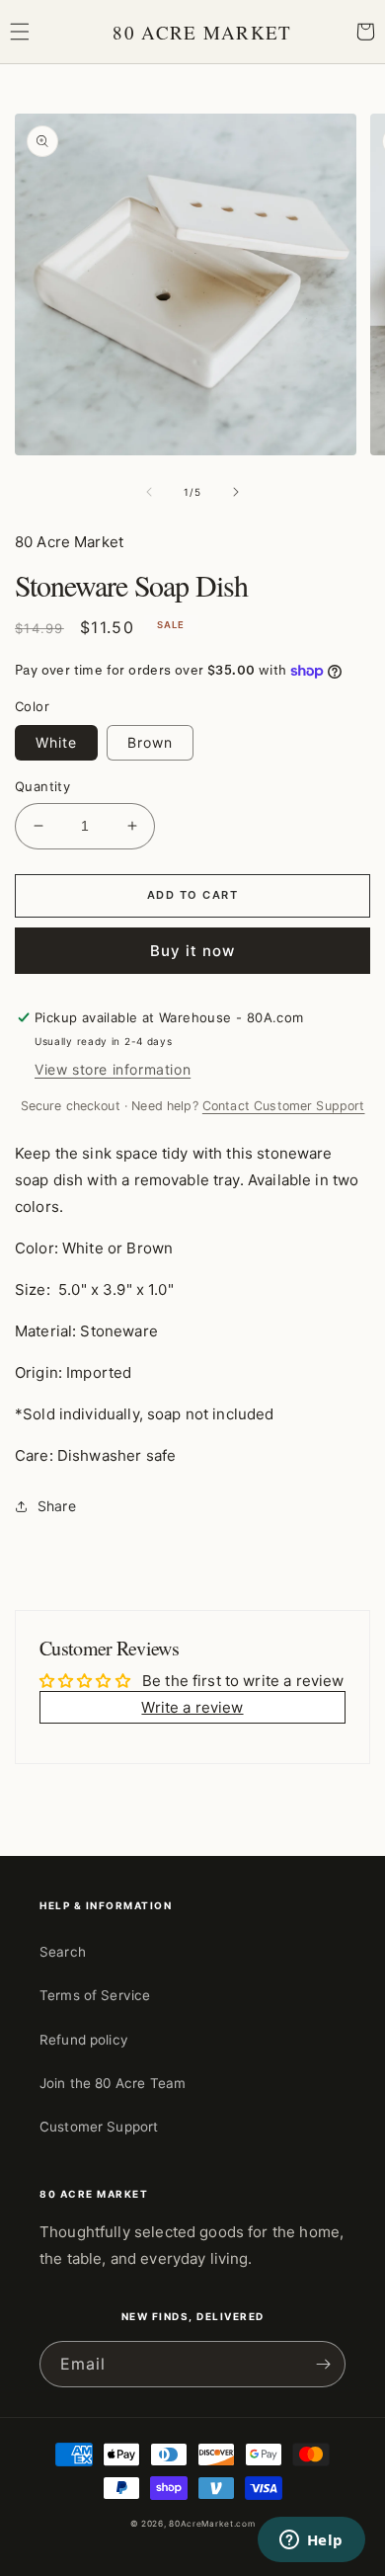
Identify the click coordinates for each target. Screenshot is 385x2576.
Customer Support (99, 2127)
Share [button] (57, 1506)
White (56, 742)
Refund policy (84, 2040)
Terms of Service (95, 1995)
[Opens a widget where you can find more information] (311, 2541)
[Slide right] (236, 492)
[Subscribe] (323, 2364)
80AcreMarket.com (212, 2524)
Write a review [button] (192, 1707)
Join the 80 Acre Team (113, 2083)
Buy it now (192, 951)
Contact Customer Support (284, 1106)
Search (63, 1952)
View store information (113, 1069)
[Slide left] (149, 492)
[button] (20, 32)
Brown (150, 742)
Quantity (42, 786)
